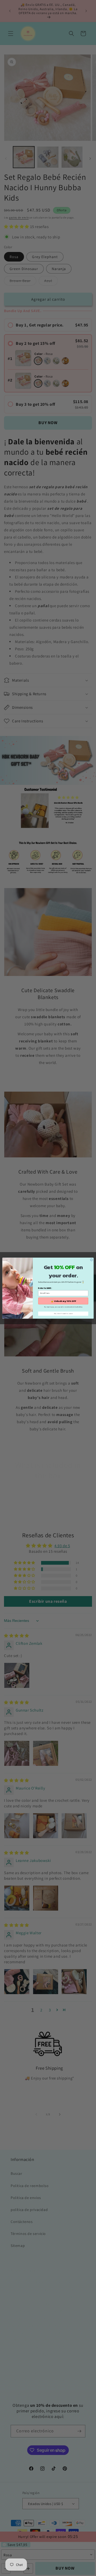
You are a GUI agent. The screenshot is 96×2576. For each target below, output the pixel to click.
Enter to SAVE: (45, 1288)
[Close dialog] (91, 1260)
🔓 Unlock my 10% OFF (63, 1301)
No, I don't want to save (63, 1313)
